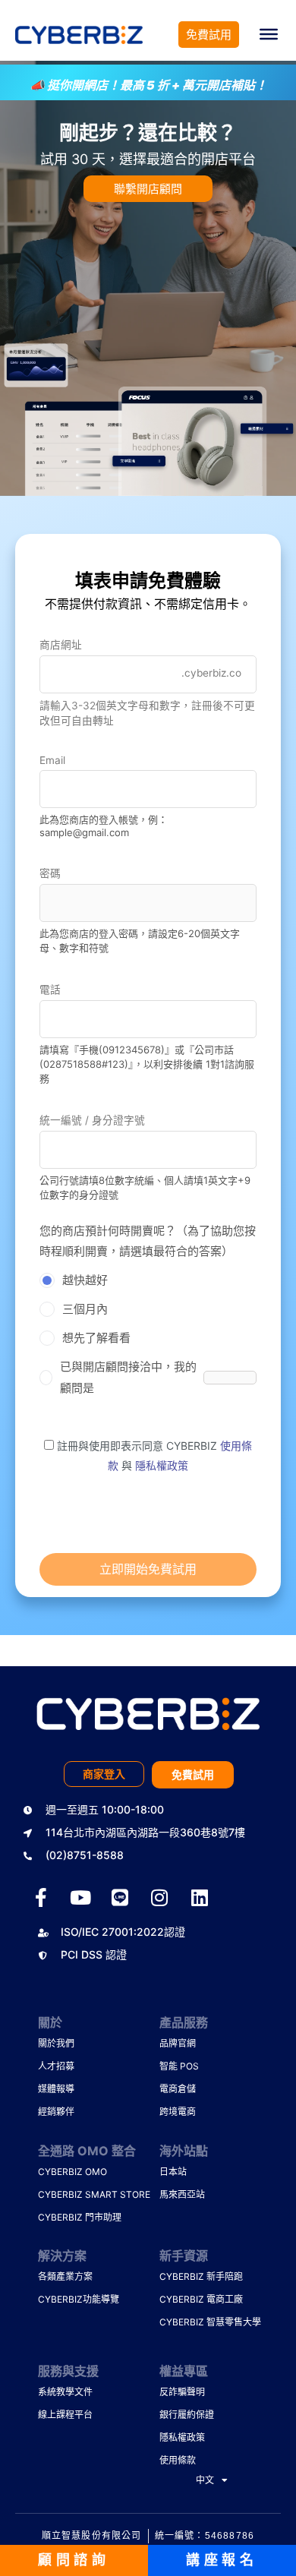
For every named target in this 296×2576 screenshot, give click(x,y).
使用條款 (178, 2460)
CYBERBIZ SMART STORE (68, 2194)
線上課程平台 (65, 2415)
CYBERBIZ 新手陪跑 (190, 2276)
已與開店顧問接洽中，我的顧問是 (128, 1377)
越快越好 (85, 1280)
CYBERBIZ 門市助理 (68, 2217)
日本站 (173, 2172)
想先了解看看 (96, 1338)
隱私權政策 (162, 1465)
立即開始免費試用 (148, 1569)
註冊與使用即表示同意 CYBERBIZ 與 (153, 1455)
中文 (205, 2480)
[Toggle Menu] (269, 34)
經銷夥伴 (56, 2112)
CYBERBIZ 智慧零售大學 (190, 2322)
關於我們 (56, 2043)
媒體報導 (56, 2089)
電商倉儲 (178, 2089)
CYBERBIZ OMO (68, 2172)
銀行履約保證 (187, 2415)
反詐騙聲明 (182, 2392)
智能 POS (179, 2066)
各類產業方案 (65, 2276)
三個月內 (85, 1309)
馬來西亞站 (182, 2194)
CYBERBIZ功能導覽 (68, 2299)
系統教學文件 (65, 2392)
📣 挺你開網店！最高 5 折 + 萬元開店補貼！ (148, 85)
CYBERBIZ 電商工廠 (190, 2299)
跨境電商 (178, 2112)
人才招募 (56, 2066)
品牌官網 (178, 2043)
